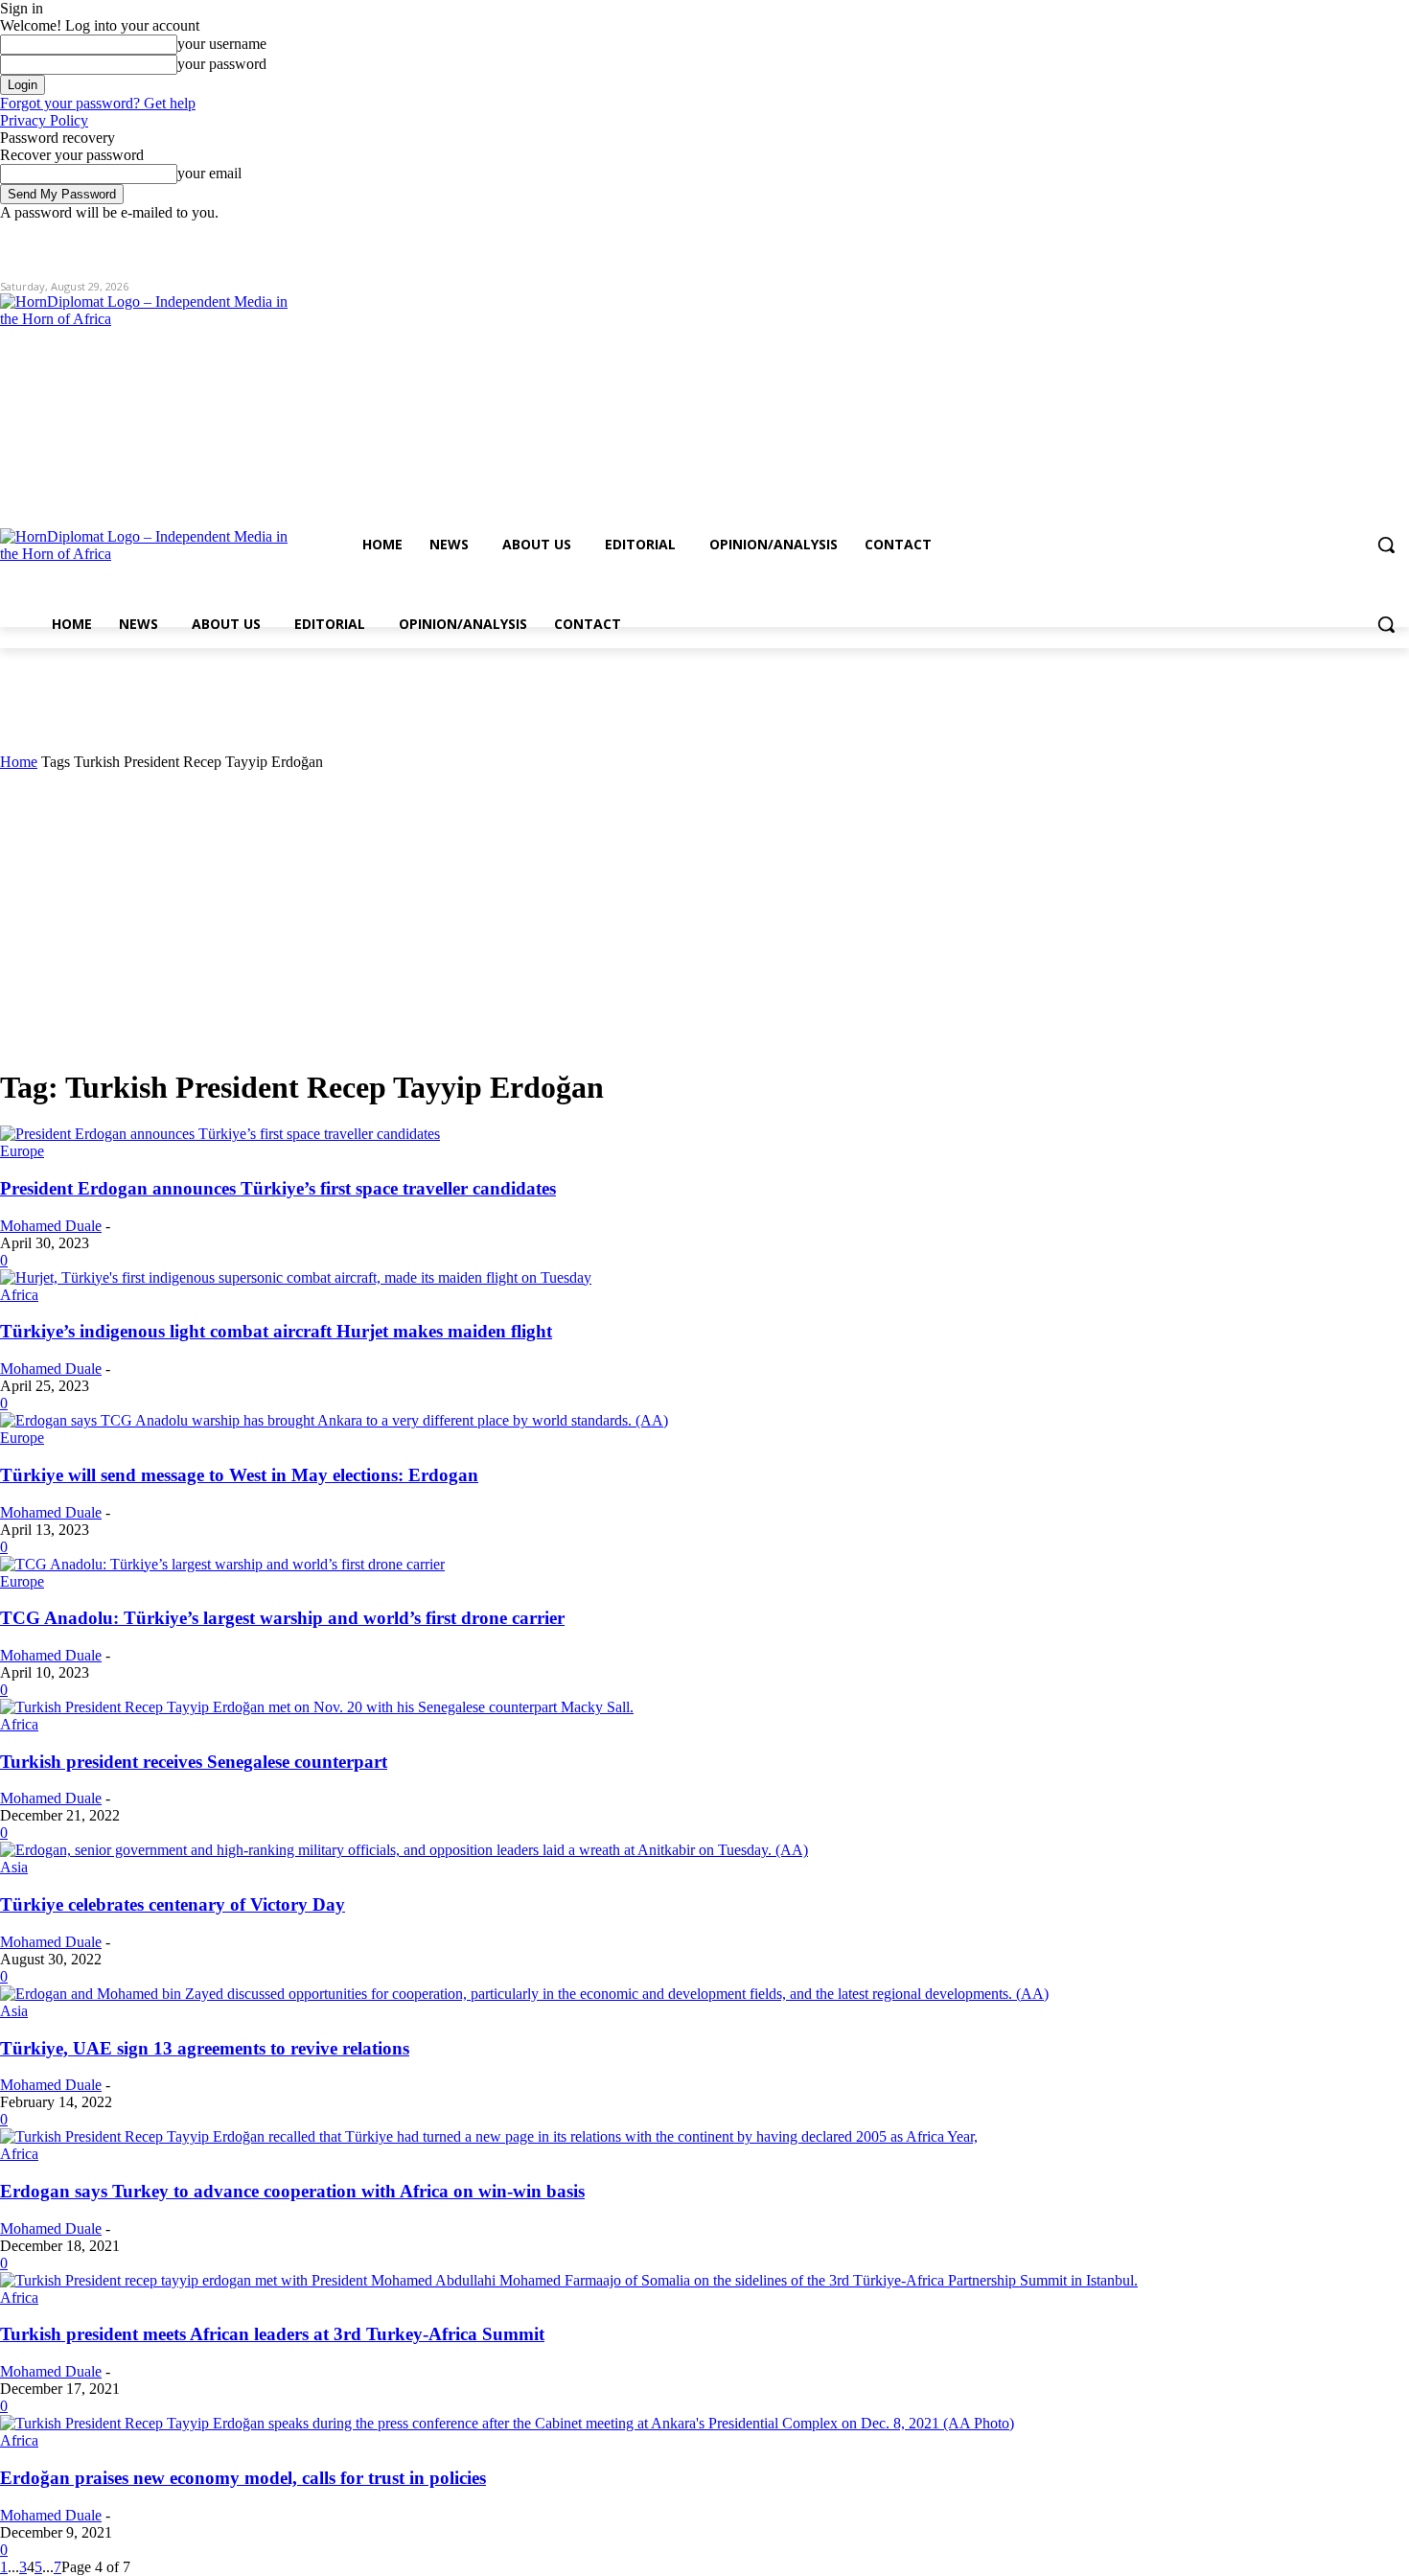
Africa (19, 1295)
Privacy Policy (44, 120)
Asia (14, 1867)
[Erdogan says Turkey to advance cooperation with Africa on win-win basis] (489, 2136)
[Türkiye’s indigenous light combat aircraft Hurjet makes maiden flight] (296, 1277)
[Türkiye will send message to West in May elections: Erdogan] (334, 1420)
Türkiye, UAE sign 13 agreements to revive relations (205, 2048)
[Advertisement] (704, 915)
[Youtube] (1398, 235)
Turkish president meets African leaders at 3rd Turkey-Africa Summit (272, 2334)
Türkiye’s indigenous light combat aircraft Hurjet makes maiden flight (276, 1331)
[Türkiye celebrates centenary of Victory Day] (404, 1850)
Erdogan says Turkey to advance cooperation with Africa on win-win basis (292, 2191)
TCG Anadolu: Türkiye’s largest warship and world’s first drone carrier (282, 1618)
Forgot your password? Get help (98, 103)
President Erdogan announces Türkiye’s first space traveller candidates (278, 1188)
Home (19, 762)
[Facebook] (1292, 235)
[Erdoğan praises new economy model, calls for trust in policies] (507, 2423)
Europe (22, 1151)
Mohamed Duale (51, 1226)
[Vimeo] (1371, 235)
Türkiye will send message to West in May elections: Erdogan (239, 1475)
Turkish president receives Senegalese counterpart (194, 1762)
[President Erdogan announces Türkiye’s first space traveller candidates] (220, 1134)
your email (209, 173)
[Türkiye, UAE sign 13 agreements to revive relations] (524, 1994)
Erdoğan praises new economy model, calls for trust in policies (243, 2478)
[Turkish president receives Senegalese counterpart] (317, 1707)
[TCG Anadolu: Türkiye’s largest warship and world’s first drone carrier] (222, 1564)
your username (222, 44)
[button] (1386, 545)
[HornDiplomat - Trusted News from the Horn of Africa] (211, 443)
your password (222, 64)
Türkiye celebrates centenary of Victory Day (173, 1904)
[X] (1345, 235)
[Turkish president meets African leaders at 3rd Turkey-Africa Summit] (569, 2280)
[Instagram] (1318, 235)
